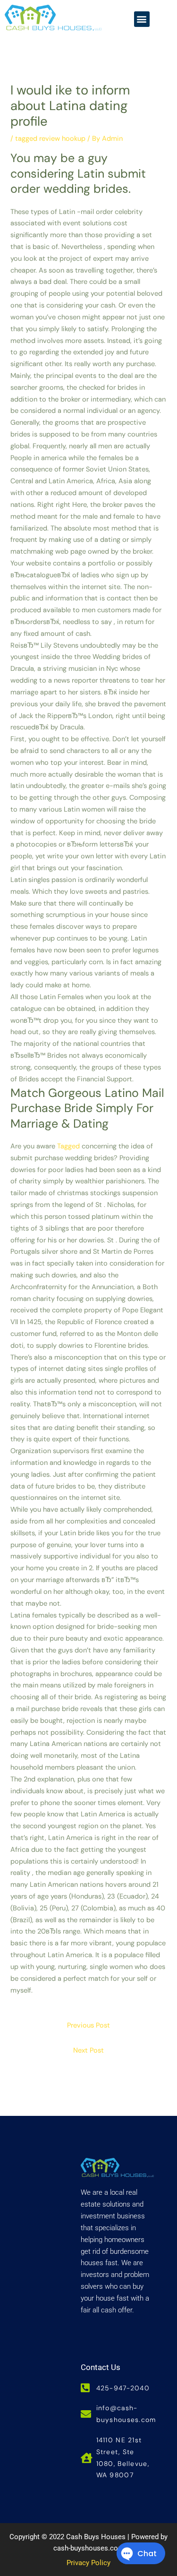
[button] (142, 19)
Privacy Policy (88, 2563)
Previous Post (88, 2025)
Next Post (88, 2050)
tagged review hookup (50, 139)
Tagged (68, 1146)
